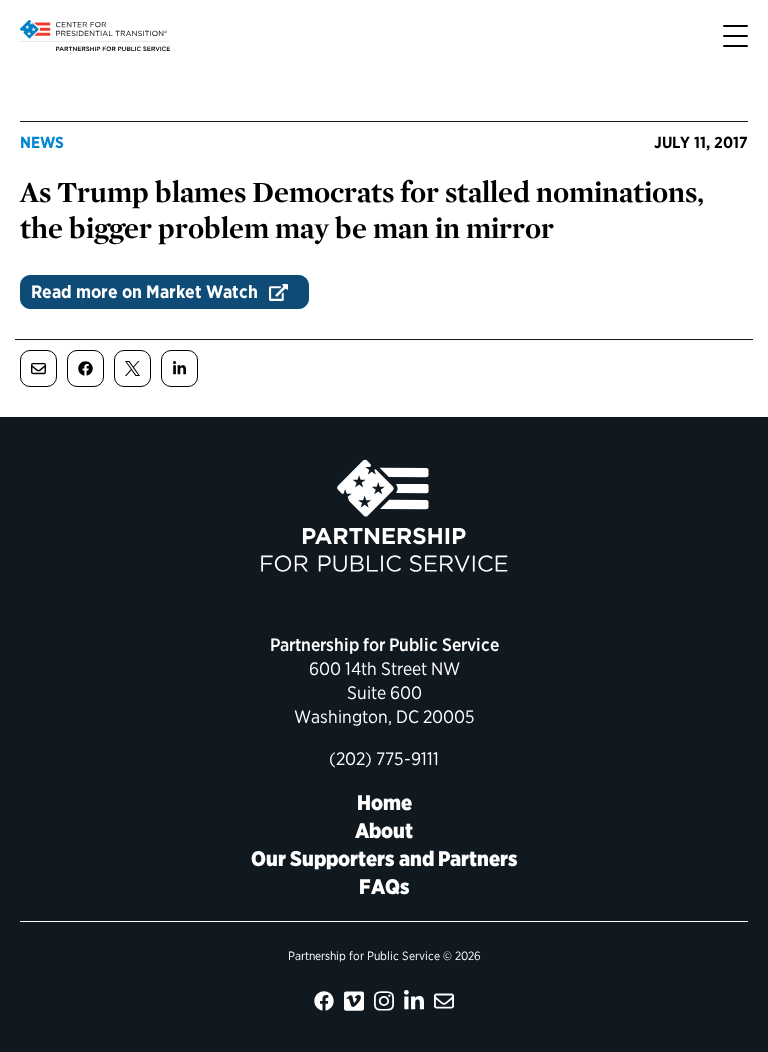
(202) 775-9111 (384, 758)
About (384, 830)
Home (384, 802)
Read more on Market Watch (144, 291)
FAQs (384, 886)
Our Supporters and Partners (384, 858)
